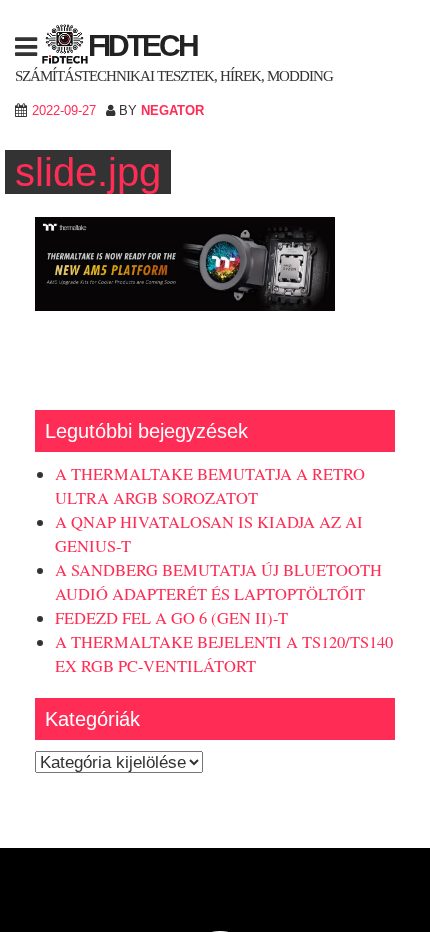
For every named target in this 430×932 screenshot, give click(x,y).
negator (172, 110)
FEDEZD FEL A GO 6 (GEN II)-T (171, 618)
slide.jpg (88, 172)
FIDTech (142, 45)
